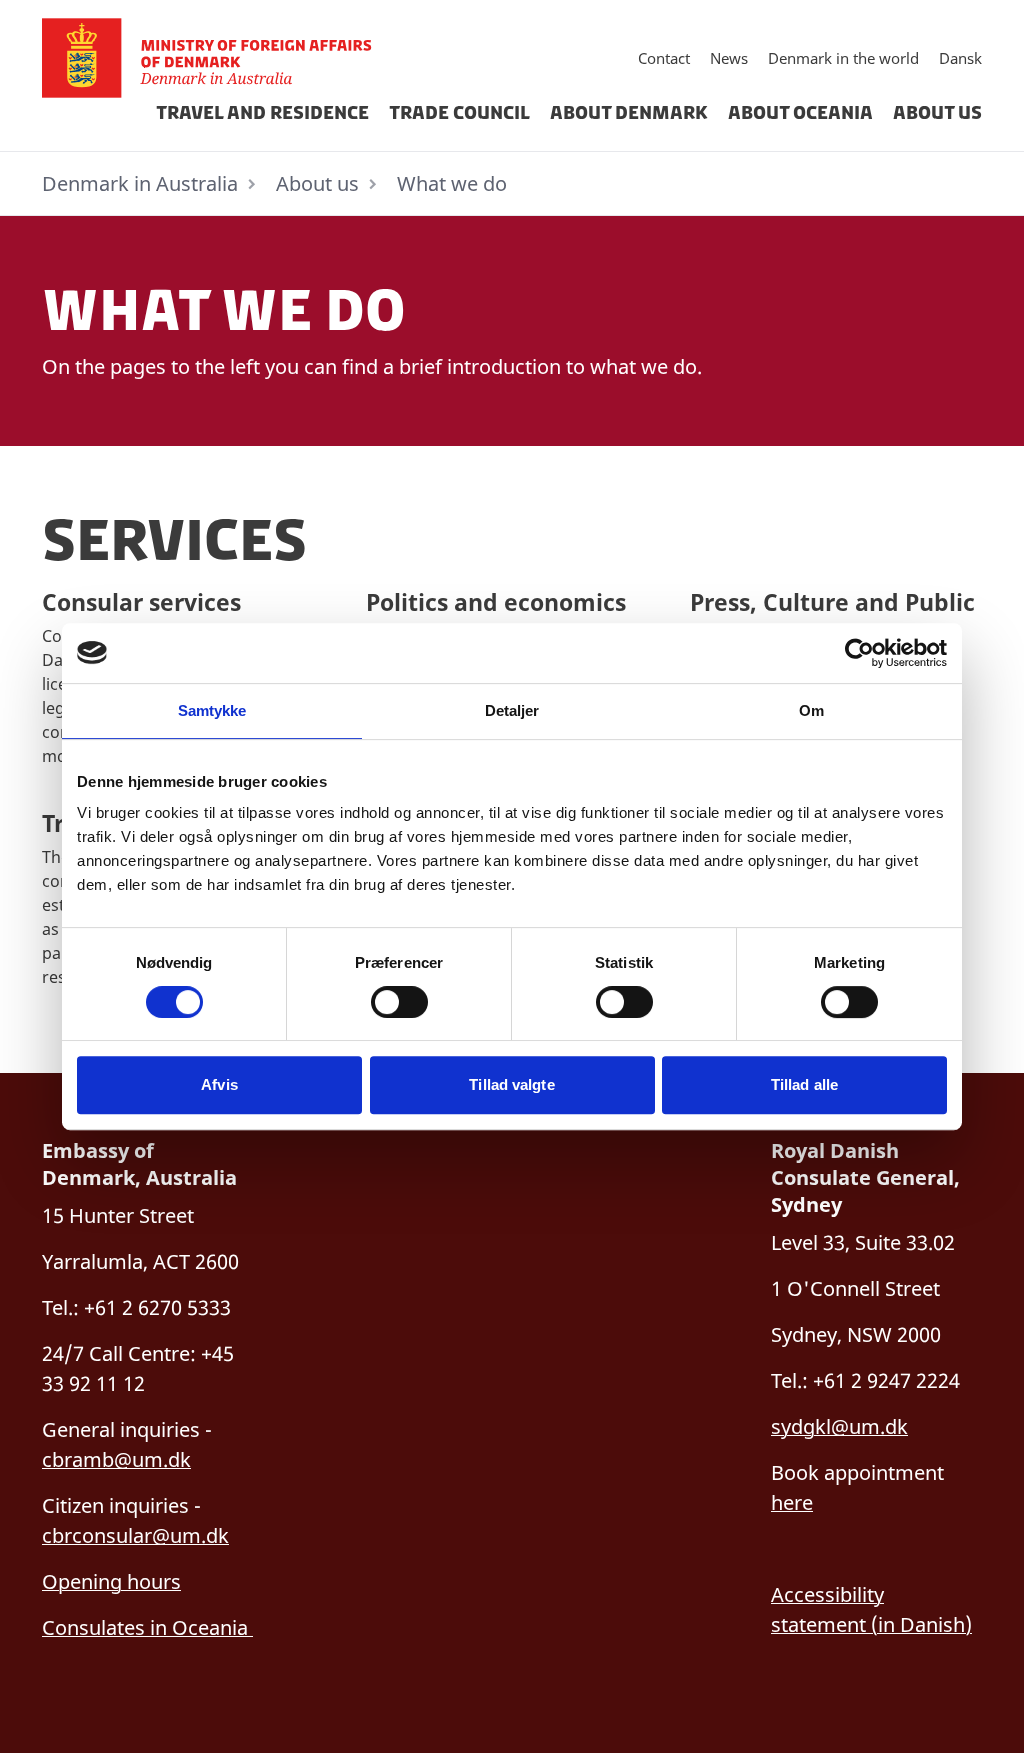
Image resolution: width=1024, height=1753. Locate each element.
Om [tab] (811, 710)
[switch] (399, 1002)
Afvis (219, 1084)
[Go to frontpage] (215, 58)
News (729, 58)
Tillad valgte (511, 1084)
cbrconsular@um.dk (135, 1535)
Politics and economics (496, 602)
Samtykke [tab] (212, 710)
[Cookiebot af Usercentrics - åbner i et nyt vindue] (859, 653)
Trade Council (459, 113)
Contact (664, 58)
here (792, 1502)
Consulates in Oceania (147, 1627)
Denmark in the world (843, 58)
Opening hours (111, 1581)
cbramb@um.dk (116, 1459)
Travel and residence (262, 113)
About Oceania (800, 113)
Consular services (141, 602)
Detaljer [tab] (512, 710)
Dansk (960, 58)
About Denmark (629, 113)
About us (937, 113)
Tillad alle (804, 1084)
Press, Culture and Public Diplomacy (832, 617)
